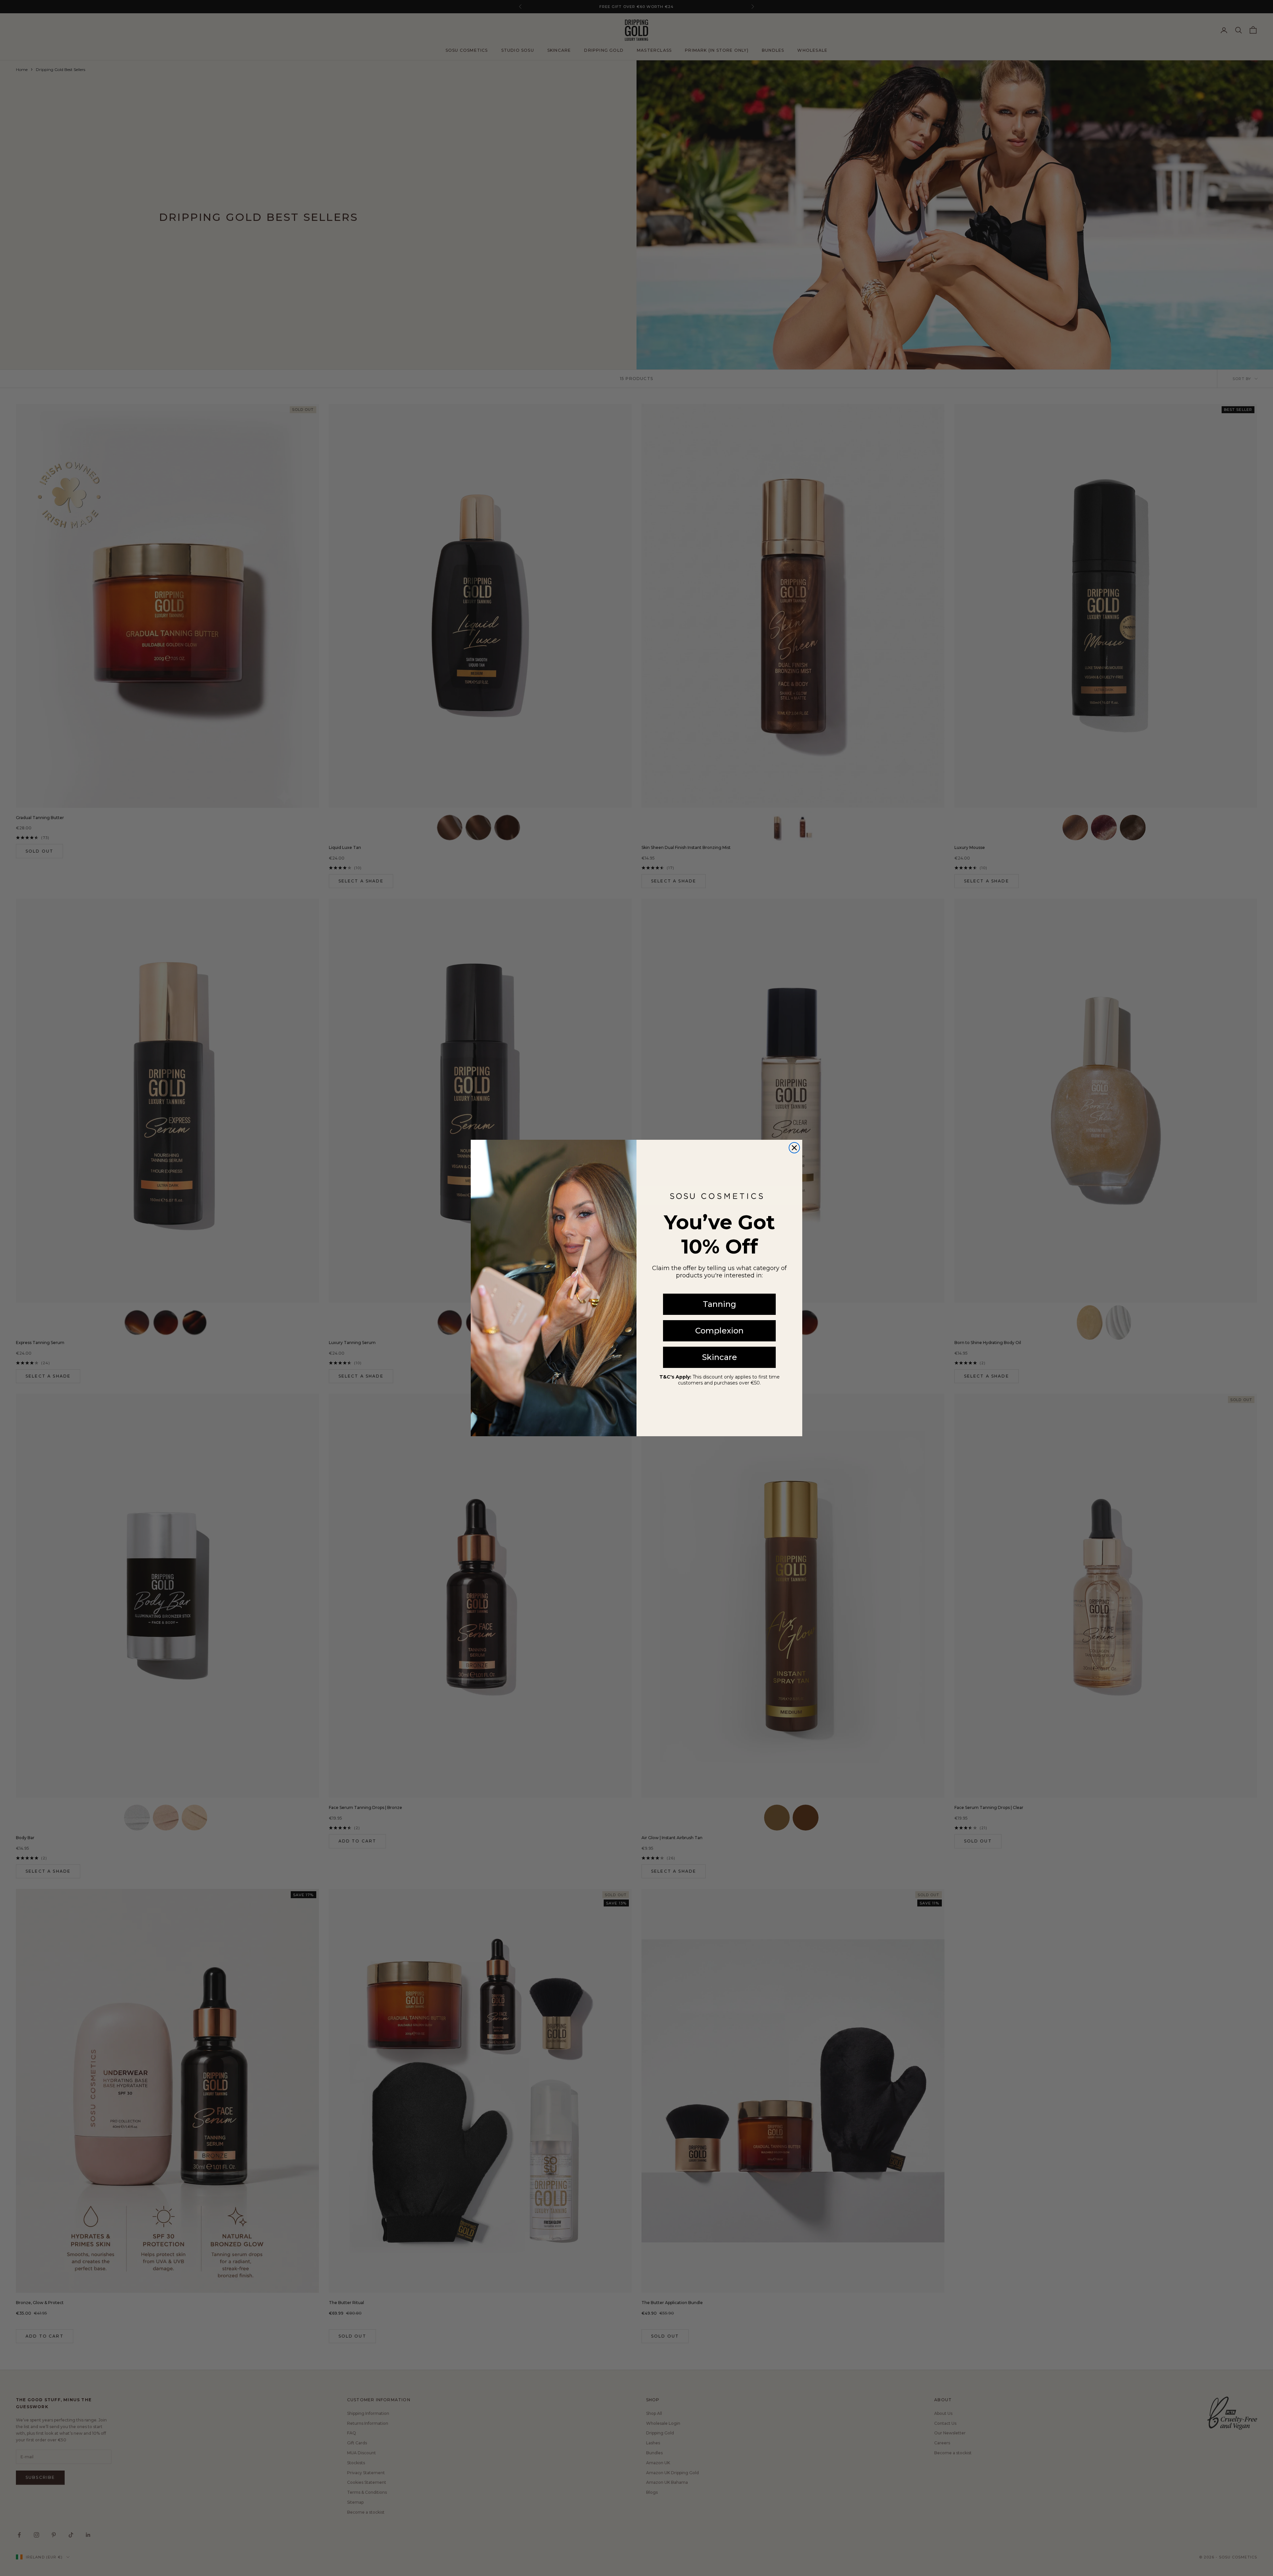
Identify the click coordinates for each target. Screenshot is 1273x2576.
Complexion (719, 1331)
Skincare (720, 1357)
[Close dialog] (794, 1148)
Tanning (720, 1304)
